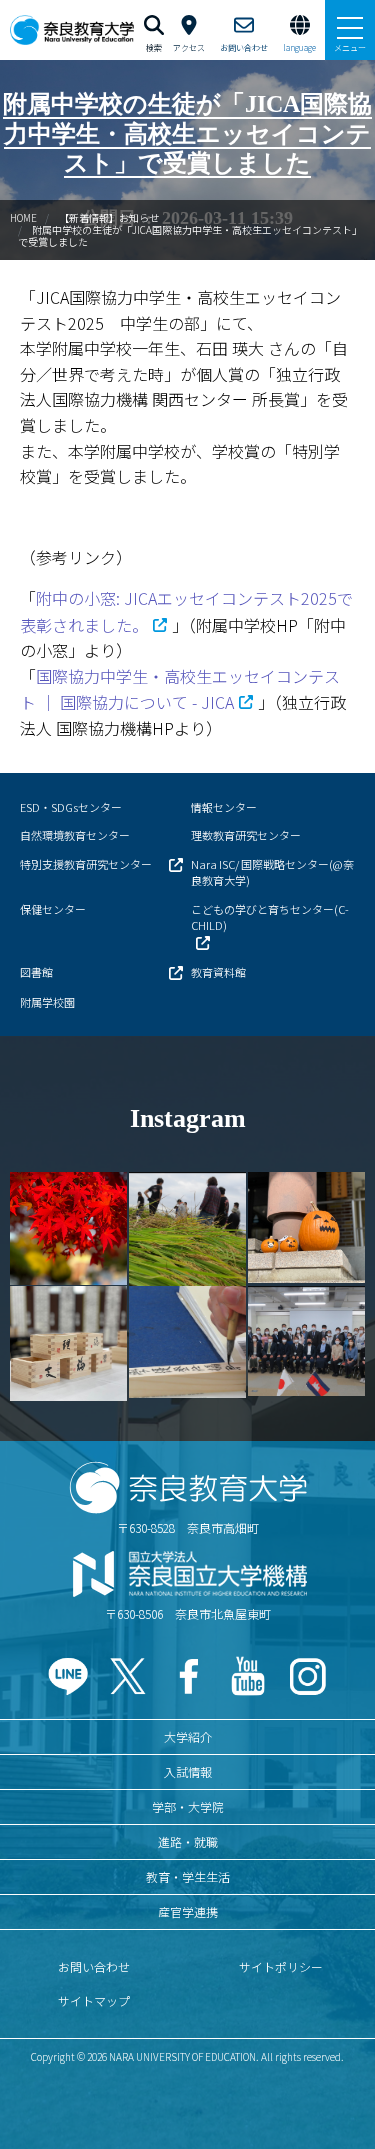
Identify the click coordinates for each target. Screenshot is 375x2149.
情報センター (224, 807)
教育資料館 (218, 972)
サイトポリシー (281, 1966)
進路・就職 (188, 1841)
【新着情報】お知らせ (109, 217)
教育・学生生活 (188, 1876)
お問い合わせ (94, 1966)
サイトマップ (94, 2000)
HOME (23, 217)
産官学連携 (188, 1911)
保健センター (53, 909)
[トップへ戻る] (335, 2090)
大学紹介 (188, 1736)
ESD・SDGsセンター (71, 807)
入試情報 (188, 1771)
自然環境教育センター (75, 835)
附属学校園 (47, 1002)
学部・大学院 (188, 1806)
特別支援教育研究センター (86, 864)
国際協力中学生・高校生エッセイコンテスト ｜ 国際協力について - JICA (180, 689)
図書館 (36, 972)
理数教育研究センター (246, 835)
